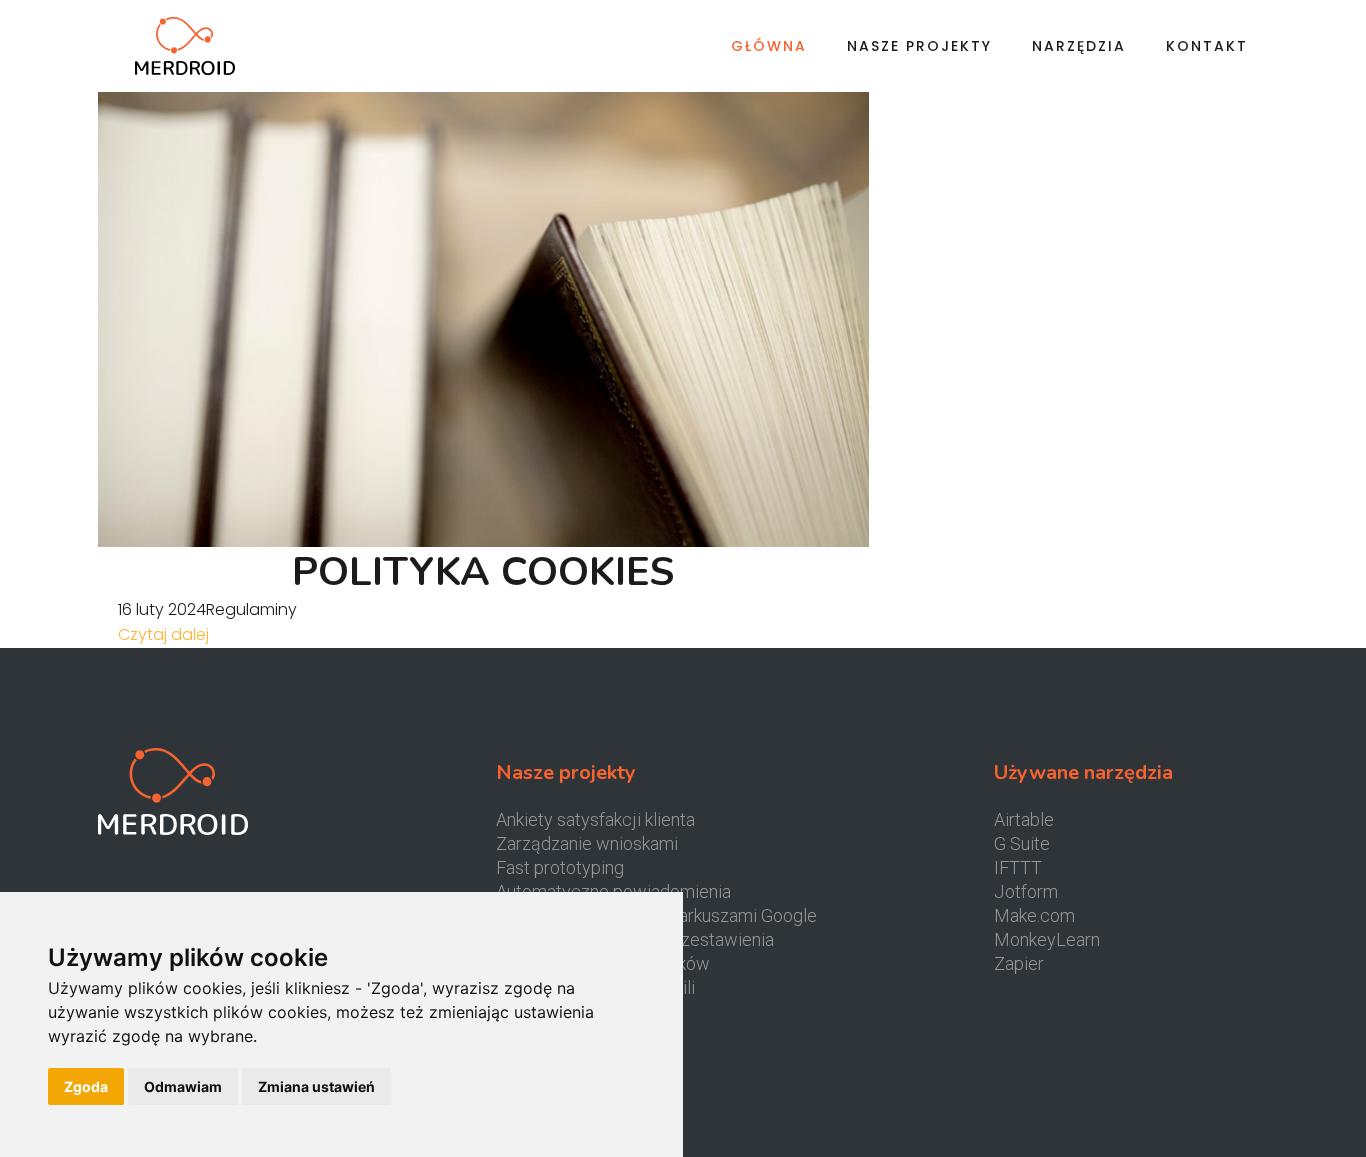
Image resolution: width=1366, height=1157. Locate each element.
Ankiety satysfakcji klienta (595, 819)
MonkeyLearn (1047, 939)
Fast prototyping (560, 867)
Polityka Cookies (483, 572)
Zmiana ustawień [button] (316, 1086)
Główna (769, 46)
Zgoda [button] (86, 1086)
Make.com (1034, 915)
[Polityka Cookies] (483, 300)
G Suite (1022, 843)
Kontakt (1207, 46)
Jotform (1026, 891)
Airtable (1024, 819)
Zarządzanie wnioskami (587, 843)
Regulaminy (251, 609)
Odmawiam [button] (183, 1086)
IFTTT (1018, 867)
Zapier (1019, 963)
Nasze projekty (919, 46)
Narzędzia (1079, 46)
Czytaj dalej (163, 634)
